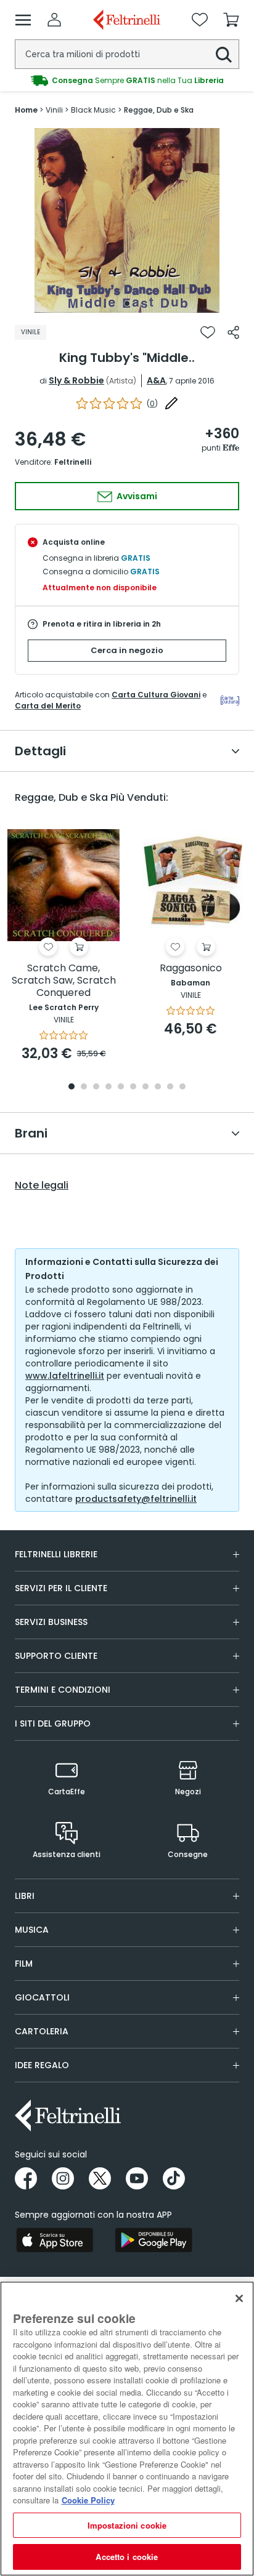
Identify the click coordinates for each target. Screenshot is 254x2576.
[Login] (54, 20)
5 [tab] (121, 1087)
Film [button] (24, 1964)
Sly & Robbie (76, 380)
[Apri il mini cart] (231, 20)
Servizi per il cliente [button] (61, 1588)
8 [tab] (158, 1087)
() (152, 403)
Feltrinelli (73, 462)
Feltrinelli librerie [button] (56, 1554)
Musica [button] (32, 1930)
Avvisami (136, 496)
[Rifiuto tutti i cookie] (239, 2298)
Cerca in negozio (127, 650)
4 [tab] (109, 1087)
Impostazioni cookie (127, 2525)
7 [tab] (146, 1087)
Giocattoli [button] (42, 1997)
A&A (156, 380)
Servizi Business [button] (51, 1622)
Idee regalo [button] (42, 2065)
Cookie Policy (88, 2500)
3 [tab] (96, 1087)
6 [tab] (133, 1087)
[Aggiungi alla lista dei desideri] (208, 332)
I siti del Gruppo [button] (53, 1723)
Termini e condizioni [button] (63, 1690)
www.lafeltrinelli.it (65, 1376)
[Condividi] (233, 332)
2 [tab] (84, 1087)
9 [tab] (170, 1087)
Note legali (42, 1186)
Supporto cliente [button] (56, 1656)
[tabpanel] (127, 220)
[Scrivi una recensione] (171, 403)
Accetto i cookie (127, 2557)
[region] (127, 2429)
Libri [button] (25, 1896)
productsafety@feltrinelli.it (136, 1499)
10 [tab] (182, 1087)
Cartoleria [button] (42, 2031)
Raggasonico (191, 969)
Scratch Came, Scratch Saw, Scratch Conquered (64, 981)
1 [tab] (127, 303)
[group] (127, 81)
